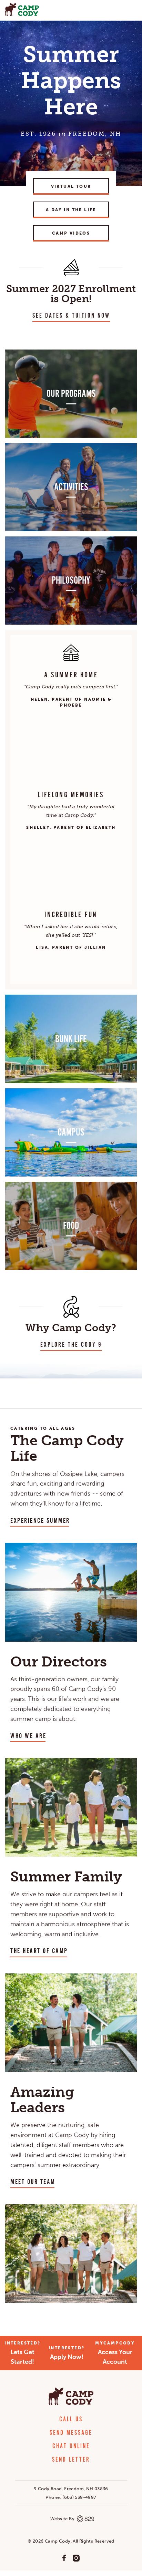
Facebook (64, 2558)
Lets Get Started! (22, 2353)
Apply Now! (67, 2353)
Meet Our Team (33, 2182)
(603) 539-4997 (79, 2497)
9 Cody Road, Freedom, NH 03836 (71, 2489)
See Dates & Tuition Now (71, 316)
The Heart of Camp (39, 1951)
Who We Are (28, 1736)
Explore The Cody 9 (71, 1345)
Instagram (76, 2558)
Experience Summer (40, 1521)
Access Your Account (115, 2353)
